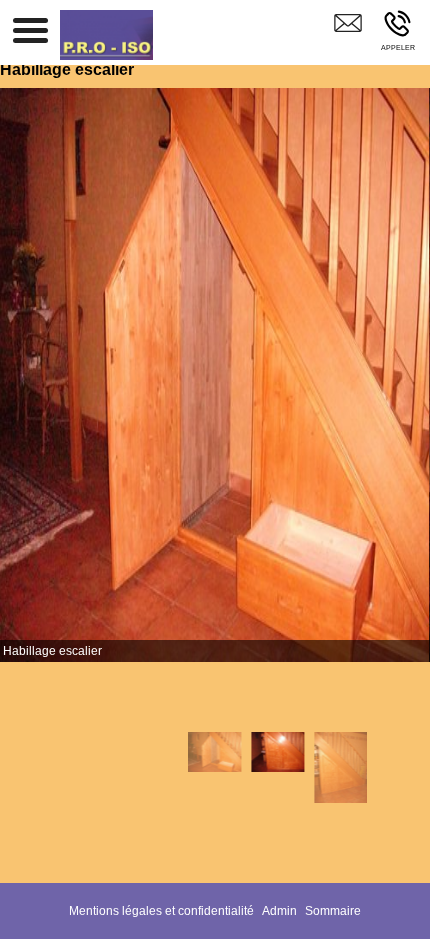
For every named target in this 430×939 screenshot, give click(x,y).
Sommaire (333, 911)
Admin (279, 911)
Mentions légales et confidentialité (161, 911)
